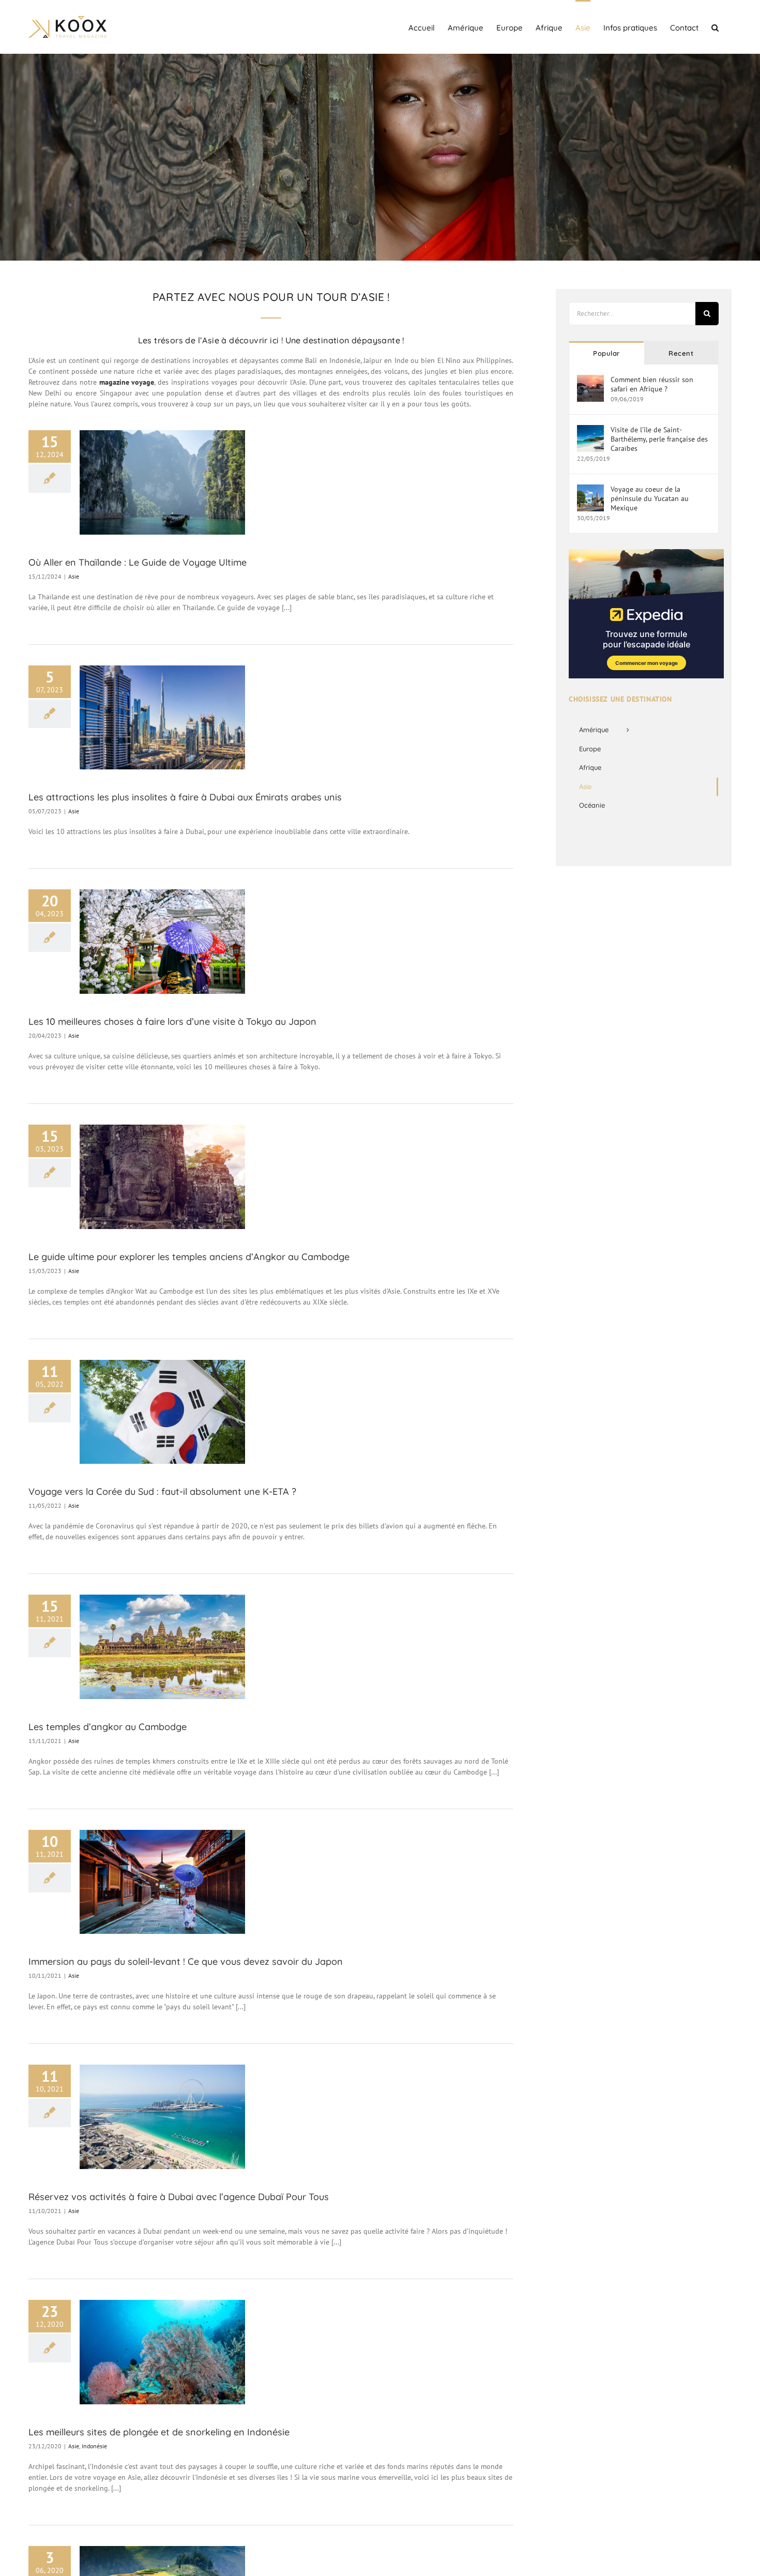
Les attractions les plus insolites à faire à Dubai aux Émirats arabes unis (185, 797)
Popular (606, 353)
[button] (715, 27)
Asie (74, 576)
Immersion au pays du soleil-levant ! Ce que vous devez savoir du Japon (186, 1961)
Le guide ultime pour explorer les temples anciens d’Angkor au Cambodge (189, 1257)
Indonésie (94, 2446)
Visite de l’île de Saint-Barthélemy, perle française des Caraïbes (659, 439)
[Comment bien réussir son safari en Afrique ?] (590, 380)
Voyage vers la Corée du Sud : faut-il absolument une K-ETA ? (162, 1491)
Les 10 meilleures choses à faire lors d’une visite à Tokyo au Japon (172, 1021)
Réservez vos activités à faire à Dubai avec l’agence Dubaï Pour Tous (179, 2197)
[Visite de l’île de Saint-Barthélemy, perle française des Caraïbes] (590, 430)
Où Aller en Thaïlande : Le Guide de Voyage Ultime (138, 562)
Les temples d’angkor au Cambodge (108, 1727)
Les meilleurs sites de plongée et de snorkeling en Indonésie (159, 2432)
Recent (681, 353)
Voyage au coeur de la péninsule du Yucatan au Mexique (650, 498)
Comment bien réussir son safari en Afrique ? (652, 384)
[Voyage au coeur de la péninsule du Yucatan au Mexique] (590, 490)
